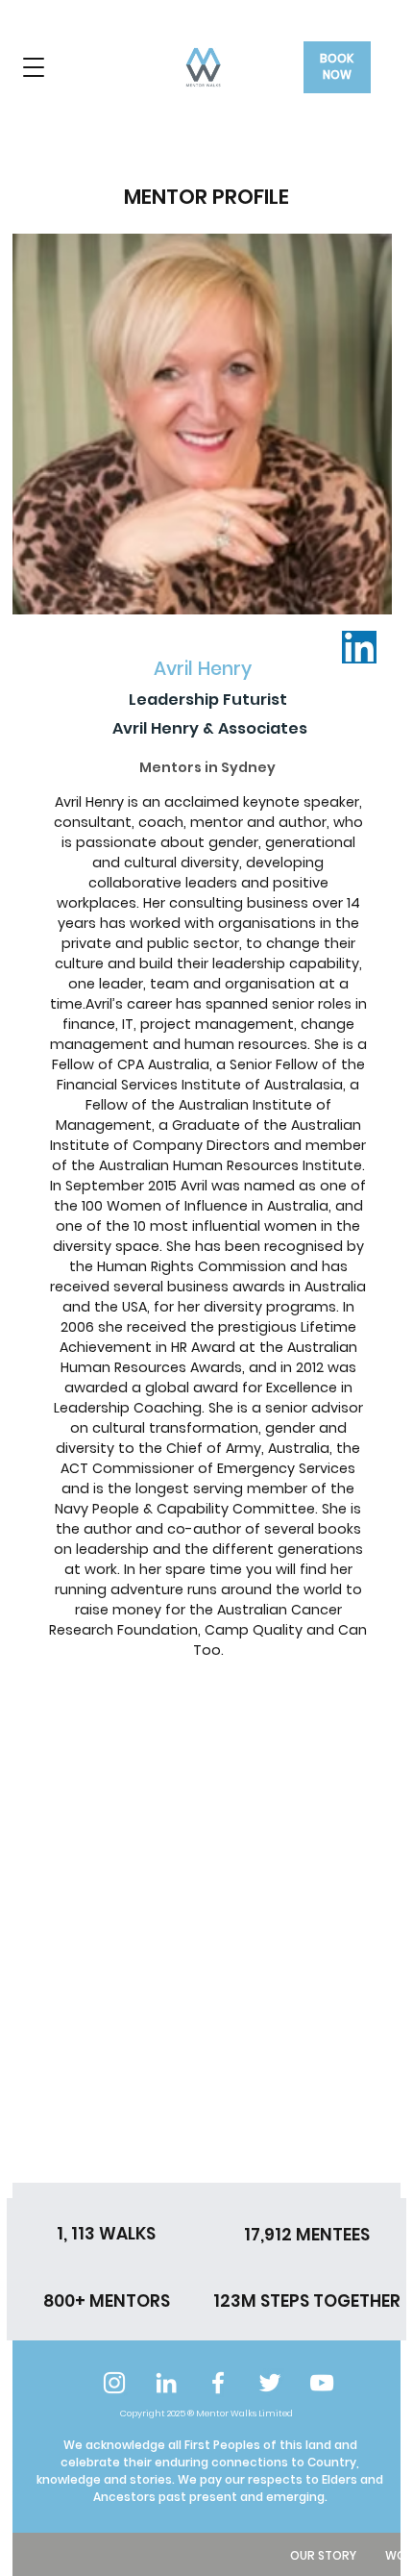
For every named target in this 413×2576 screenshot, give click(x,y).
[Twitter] (270, 2383)
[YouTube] (322, 2383)
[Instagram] (114, 2383)
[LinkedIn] (166, 2383)
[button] (34, 67)
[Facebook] (218, 2383)
